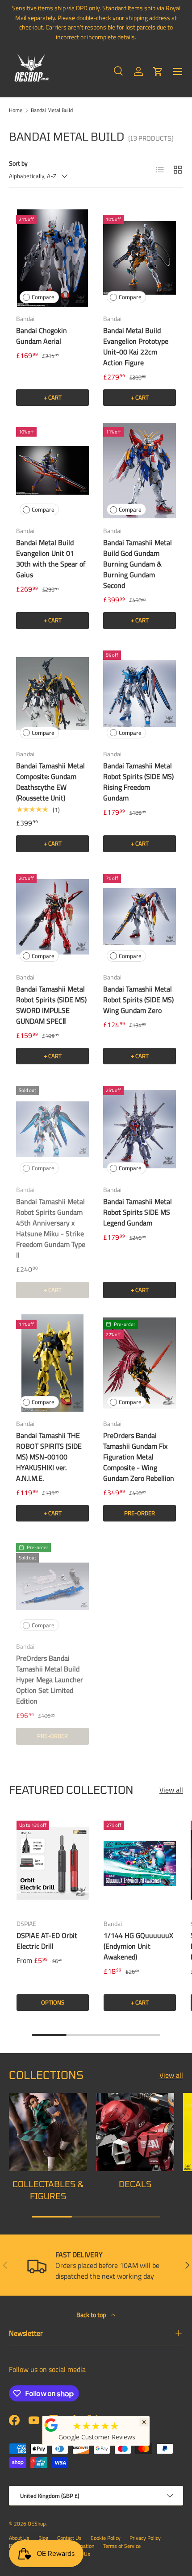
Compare (43, 297)
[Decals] (135, 2132)
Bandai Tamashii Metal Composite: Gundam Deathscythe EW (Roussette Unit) (50, 782)
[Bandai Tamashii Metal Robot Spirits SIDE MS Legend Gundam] (140, 1129)
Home (16, 110)
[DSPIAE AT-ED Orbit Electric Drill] (53, 1863)
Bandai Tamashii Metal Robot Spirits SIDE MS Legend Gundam (138, 1212)
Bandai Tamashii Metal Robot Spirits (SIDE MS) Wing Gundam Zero (138, 1000)
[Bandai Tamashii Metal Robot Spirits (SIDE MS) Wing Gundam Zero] (140, 917)
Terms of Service (122, 2546)
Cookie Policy (106, 2538)
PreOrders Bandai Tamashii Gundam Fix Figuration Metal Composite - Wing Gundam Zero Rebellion (139, 1457)
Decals (135, 2184)
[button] (158, 71)
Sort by (18, 163)
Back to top (92, 2315)
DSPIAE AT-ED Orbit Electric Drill (47, 1941)
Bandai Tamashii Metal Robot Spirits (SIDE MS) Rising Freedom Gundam (138, 782)
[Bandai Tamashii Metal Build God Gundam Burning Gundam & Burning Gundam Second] (140, 470)
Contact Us (69, 2538)
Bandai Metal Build (52, 110)
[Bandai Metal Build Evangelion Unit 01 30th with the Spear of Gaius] (52, 470)
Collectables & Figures (48, 2190)
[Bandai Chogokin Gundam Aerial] (52, 258)
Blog (43, 2538)
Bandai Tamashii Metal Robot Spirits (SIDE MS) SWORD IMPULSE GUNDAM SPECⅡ (51, 1005)
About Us (19, 2538)
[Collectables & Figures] (48, 2132)
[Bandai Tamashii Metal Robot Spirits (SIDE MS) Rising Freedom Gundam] (140, 694)
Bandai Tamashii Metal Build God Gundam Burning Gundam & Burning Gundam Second (138, 564)
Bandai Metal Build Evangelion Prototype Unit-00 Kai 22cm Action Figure (136, 346)
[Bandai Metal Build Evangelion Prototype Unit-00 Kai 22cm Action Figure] (140, 258)
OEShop (37, 2524)
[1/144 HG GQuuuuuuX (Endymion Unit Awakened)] (140, 1863)
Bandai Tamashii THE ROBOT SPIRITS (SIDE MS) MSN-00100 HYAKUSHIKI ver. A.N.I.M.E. (49, 1457)
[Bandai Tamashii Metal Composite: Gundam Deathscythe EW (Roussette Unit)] (52, 694)
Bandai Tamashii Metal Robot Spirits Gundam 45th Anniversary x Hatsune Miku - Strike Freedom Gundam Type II (51, 1228)
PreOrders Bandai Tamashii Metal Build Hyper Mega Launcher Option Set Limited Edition (50, 1680)
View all (171, 1790)
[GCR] (51, 2425)
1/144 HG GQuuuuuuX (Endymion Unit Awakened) (138, 1946)
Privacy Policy (145, 2538)
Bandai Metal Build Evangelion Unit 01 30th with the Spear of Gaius (51, 559)
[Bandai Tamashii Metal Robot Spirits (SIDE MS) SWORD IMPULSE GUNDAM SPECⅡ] (52, 917)
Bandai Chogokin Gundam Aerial (42, 336)
